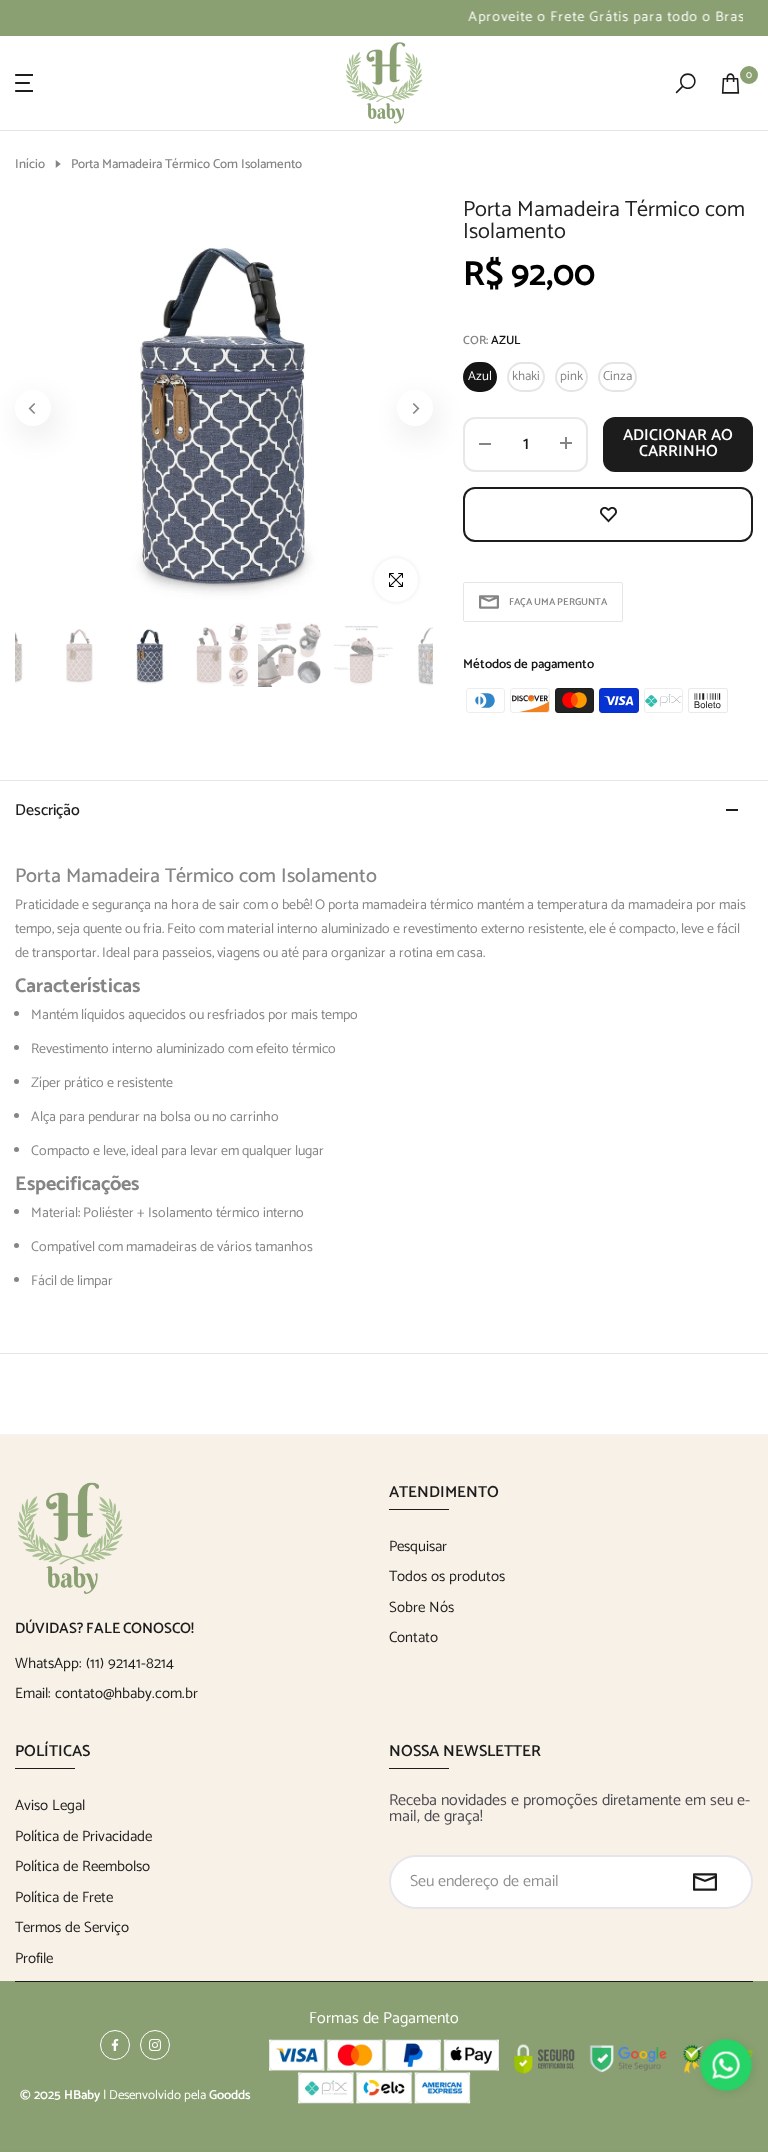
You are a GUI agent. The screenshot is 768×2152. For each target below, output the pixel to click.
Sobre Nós (421, 1607)
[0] (730, 83)
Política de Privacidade (83, 1836)
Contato (413, 1637)
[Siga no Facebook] (115, 2045)
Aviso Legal (50, 1805)
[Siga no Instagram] (155, 2045)
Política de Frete (64, 1897)
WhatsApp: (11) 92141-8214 (94, 1663)
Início (30, 165)
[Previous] (33, 408)
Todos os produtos (447, 1576)
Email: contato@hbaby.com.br (106, 1693)
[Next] (415, 408)
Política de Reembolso (82, 1866)
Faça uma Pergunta (558, 602)
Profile (34, 1958)
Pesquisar (418, 1546)
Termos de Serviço (72, 1927)
